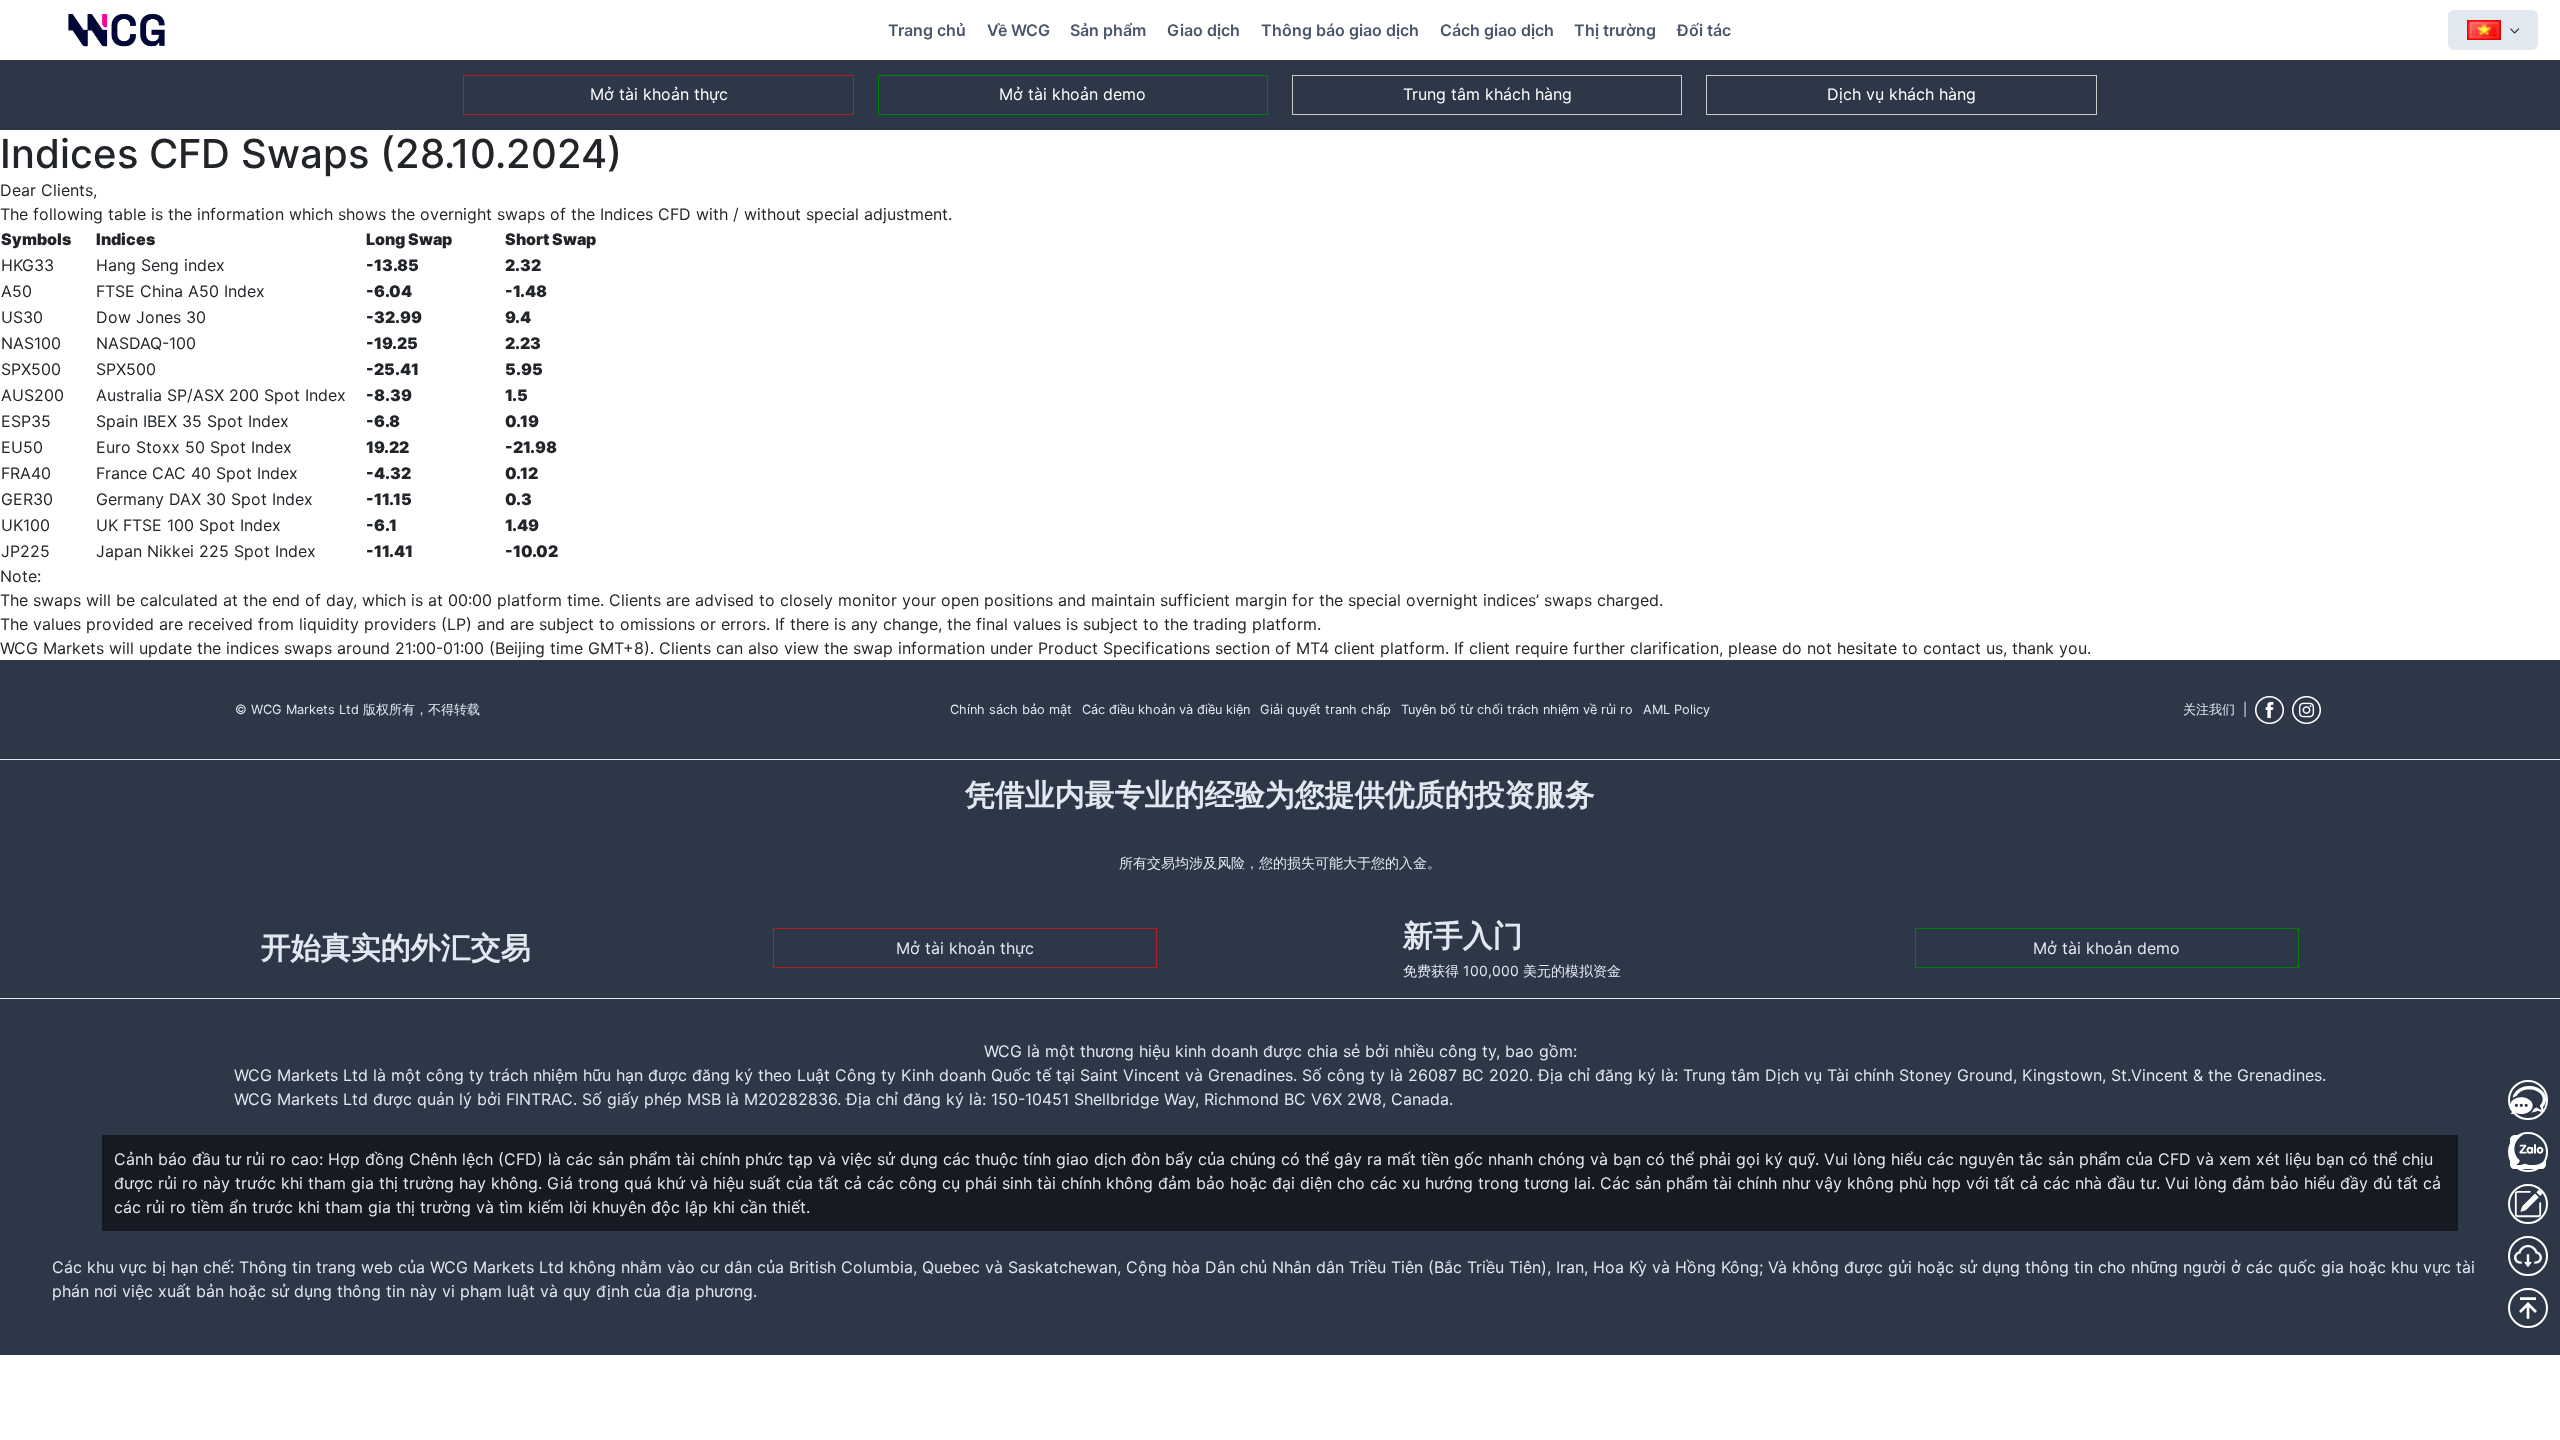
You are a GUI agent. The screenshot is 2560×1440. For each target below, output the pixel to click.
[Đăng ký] (2528, 1204)
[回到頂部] (2528, 1308)
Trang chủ (927, 30)
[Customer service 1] (2528, 1100)
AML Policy (1676, 709)
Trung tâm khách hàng (1487, 94)
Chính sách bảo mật (1011, 709)
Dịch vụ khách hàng (1901, 94)
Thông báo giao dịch (1340, 30)
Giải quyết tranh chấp (1325, 709)
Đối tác (1704, 30)
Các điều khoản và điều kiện (1166, 709)
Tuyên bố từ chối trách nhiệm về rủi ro (1517, 709)
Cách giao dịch (1497, 30)
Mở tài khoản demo (1072, 94)
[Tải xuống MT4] (2528, 1256)
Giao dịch (1203, 30)
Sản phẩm (1108, 30)
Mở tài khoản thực (659, 94)
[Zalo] (2528, 1152)
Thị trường (1615, 30)
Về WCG (1018, 30)
